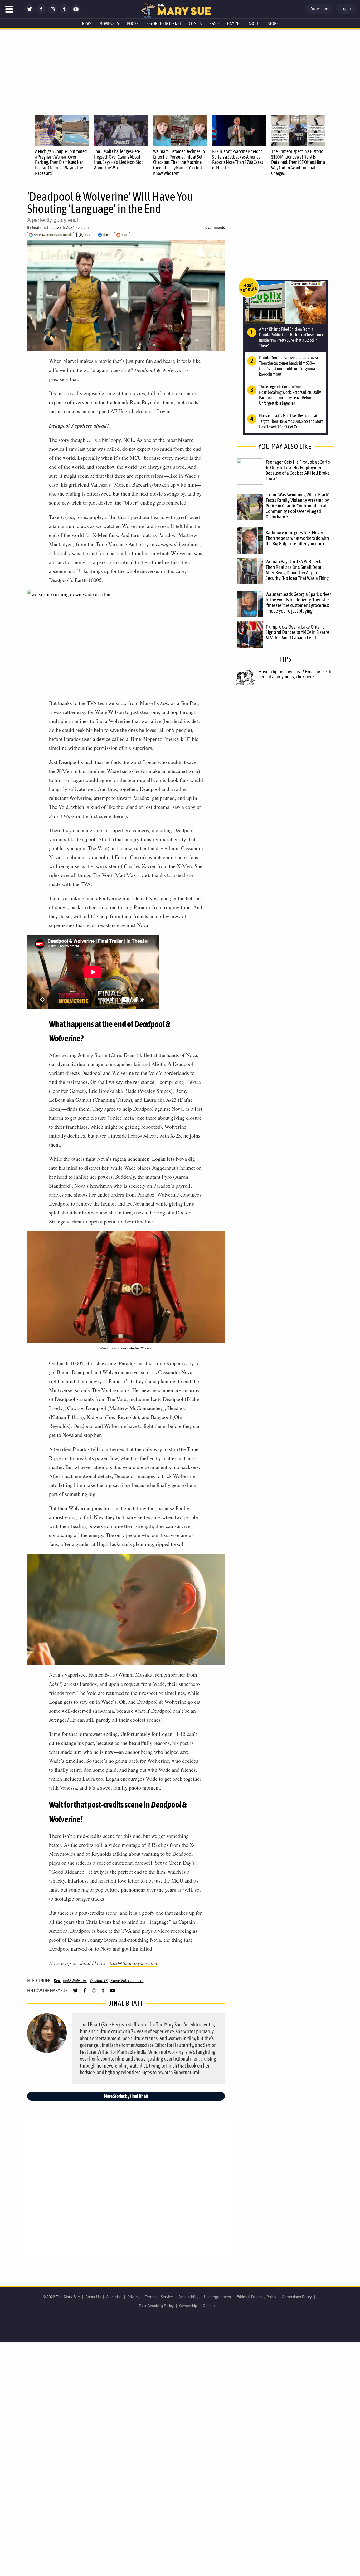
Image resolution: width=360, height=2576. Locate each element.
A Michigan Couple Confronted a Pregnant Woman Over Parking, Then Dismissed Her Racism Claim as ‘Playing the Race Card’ (61, 162)
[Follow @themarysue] (30, 13)
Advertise (114, 2297)
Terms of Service (159, 2297)
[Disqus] (127, 2191)
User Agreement (218, 2297)
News (87, 23)
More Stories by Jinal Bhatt (126, 2096)
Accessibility (188, 2297)
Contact (209, 2306)
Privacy (133, 2297)
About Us (93, 2297)
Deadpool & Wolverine (71, 1981)
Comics (195, 23)
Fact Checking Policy (156, 2306)
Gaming (234, 23)
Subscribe (320, 9)
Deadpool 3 (99, 1981)
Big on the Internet (164, 23)
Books (133, 23)
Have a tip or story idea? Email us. (290, 672)
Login (346, 9)
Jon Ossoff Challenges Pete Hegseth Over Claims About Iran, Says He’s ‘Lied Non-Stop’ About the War (119, 160)
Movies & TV (109, 23)
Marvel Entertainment (127, 1981)
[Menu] (9, 9)
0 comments (215, 227)
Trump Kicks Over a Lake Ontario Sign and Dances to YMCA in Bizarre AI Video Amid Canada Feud (298, 632)
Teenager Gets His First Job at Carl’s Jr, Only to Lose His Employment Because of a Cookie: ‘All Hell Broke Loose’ (298, 470)
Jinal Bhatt (40, 227)
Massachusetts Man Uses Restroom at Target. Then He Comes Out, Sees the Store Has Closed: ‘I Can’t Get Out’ (291, 421)
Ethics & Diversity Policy (256, 2297)
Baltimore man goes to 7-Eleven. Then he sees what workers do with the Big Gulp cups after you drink (297, 538)
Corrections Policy (297, 2297)
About (254, 23)
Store (273, 23)
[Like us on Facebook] (41, 13)
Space (214, 23)
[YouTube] (76, 13)
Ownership (188, 2306)
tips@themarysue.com (133, 1963)
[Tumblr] (64, 13)
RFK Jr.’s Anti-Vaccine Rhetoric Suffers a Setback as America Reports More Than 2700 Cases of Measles (238, 160)
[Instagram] (53, 13)
